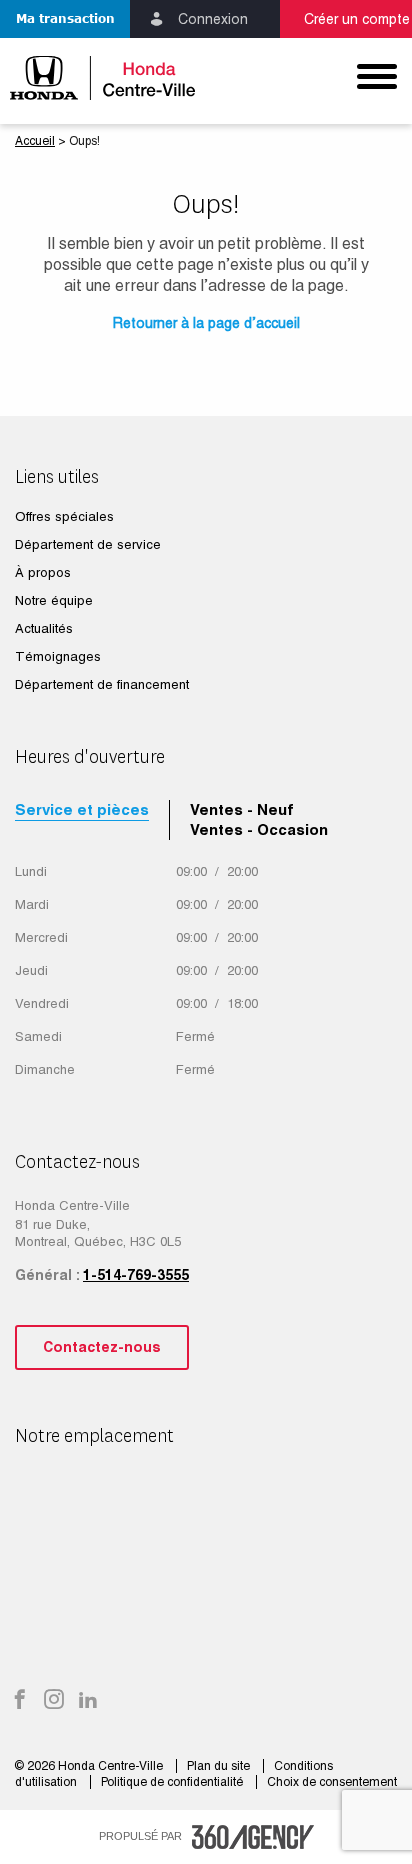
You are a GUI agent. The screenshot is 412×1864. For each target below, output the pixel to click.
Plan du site (220, 1766)
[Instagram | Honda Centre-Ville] (54, 1701)
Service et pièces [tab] (82, 809)
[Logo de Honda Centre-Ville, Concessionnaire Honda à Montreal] (103, 77)
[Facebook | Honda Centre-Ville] (20, 1701)
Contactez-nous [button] (102, 1347)
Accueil (35, 141)
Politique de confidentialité (173, 1782)
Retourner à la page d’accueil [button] (206, 323)
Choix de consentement (332, 1782)
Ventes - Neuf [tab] (242, 809)
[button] (65, 19)
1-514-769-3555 (136, 1275)
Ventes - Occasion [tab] (259, 829)
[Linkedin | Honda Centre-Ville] (88, 1701)
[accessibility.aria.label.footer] (253, 1837)
